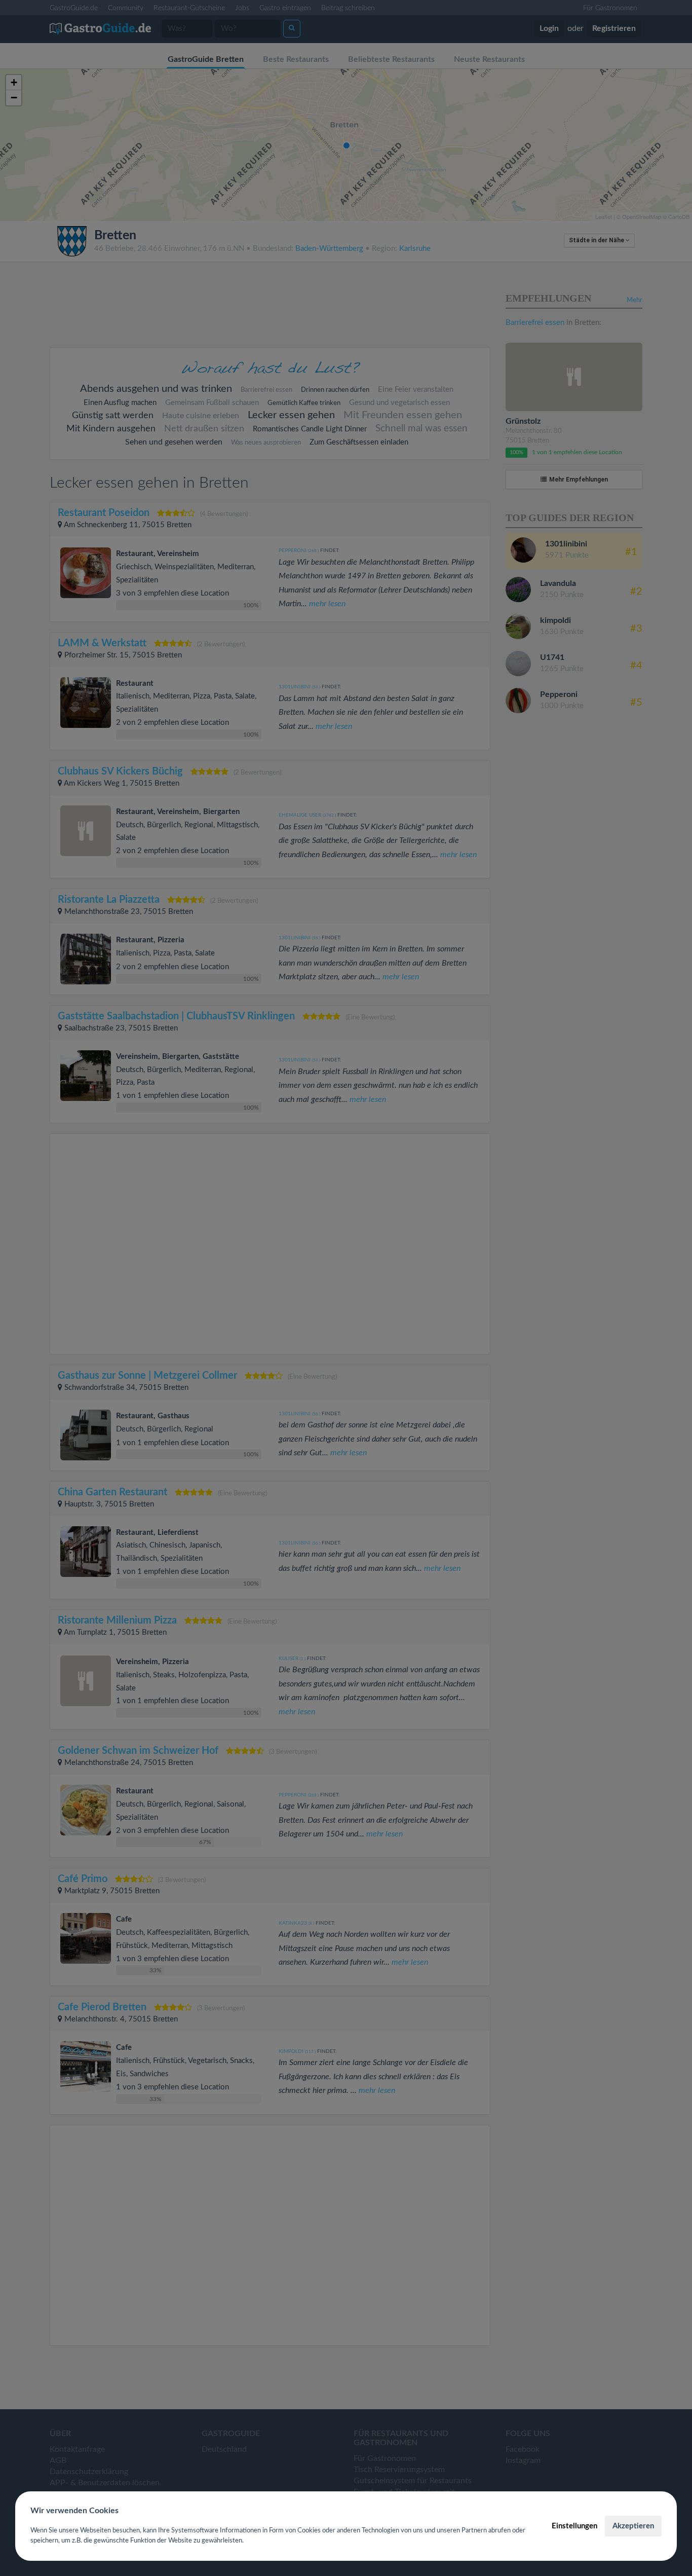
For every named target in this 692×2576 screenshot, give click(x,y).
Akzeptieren (633, 2526)
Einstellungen (574, 2526)
